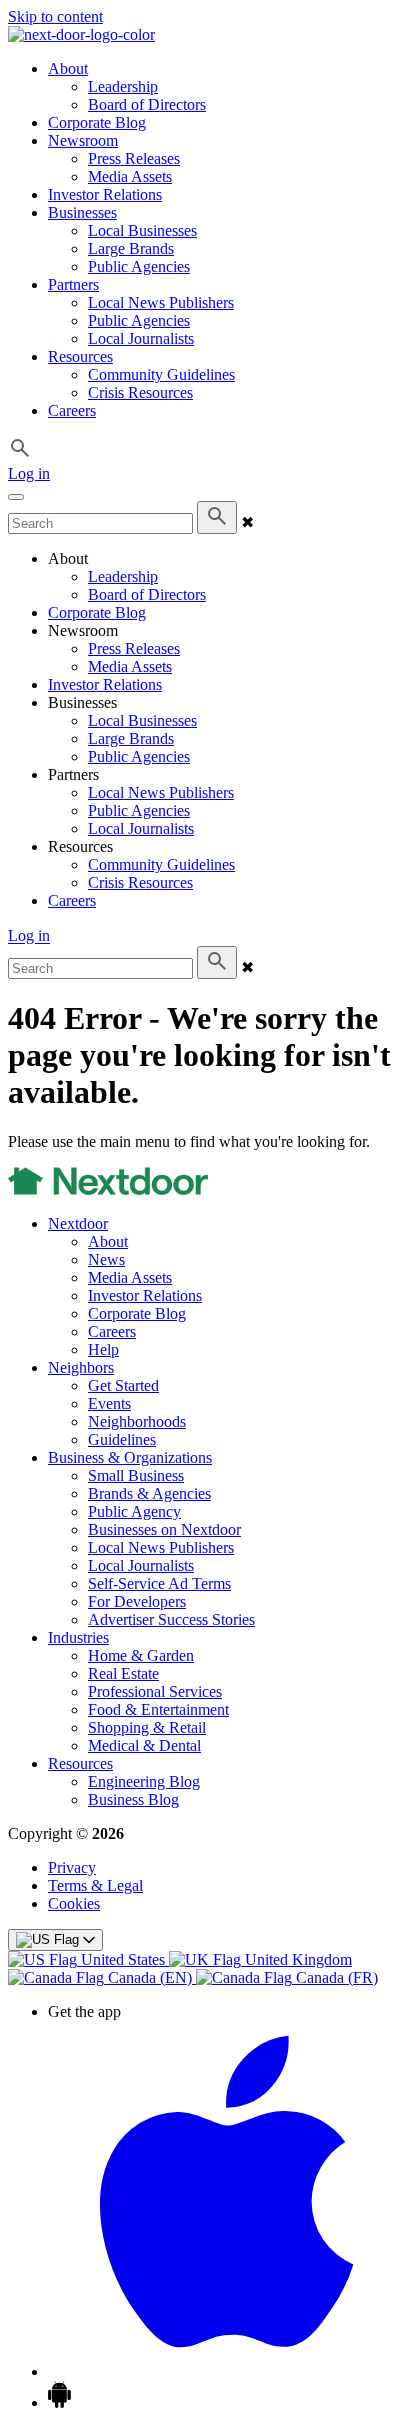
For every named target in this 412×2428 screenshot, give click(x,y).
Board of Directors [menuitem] (147, 104)
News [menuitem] (106, 1259)
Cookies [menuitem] (74, 1903)
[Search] (217, 517)
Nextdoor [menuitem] (78, 1223)
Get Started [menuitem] (123, 1385)
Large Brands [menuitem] (131, 248)
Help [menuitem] (103, 1349)
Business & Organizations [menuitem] (130, 1457)
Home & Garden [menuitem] (141, 1655)
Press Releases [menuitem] (134, 158)
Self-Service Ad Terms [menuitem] (159, 1583)
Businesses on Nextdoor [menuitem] (164, 1529)
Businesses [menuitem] (82, 212)
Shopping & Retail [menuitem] (147, 1727)
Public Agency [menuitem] (134, 1511)
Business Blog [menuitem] (133, 1799)
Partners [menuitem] (73, 284)
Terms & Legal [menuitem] (95, 1885)
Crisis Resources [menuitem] (140, 392)
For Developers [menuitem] (137, 1601)
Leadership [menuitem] (123, 86)
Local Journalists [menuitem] (141, 338)
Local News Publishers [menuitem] (161, 302)
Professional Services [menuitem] (155, 1691)
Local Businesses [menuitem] (142, 230)
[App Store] (226, 2371)
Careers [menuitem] (72, 410)
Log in (29, 473)
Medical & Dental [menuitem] (144, 1745)
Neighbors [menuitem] (81, 1367)
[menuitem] (88, 1959)
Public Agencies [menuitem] (139, 266)
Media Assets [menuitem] (130, 176)
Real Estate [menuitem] (123, 1673)
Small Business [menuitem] (136, 1475)
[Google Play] (59, 2402)
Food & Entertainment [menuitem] (158, 1709)
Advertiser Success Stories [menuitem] (171, 1619)
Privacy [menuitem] (72, 1867)
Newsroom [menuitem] (83, 140)
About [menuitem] (68, 68)
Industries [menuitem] (78, 1637)
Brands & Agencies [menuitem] (149, 1493)
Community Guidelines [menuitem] (161, 374)
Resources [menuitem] (80, 356)
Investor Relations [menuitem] (105, 194)
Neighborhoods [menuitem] (137, 1421)
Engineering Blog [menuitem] (144, 1781)
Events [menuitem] (109, 1403)
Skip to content (55, 16)
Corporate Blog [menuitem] (97, 122)
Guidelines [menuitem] (122, 1439)
